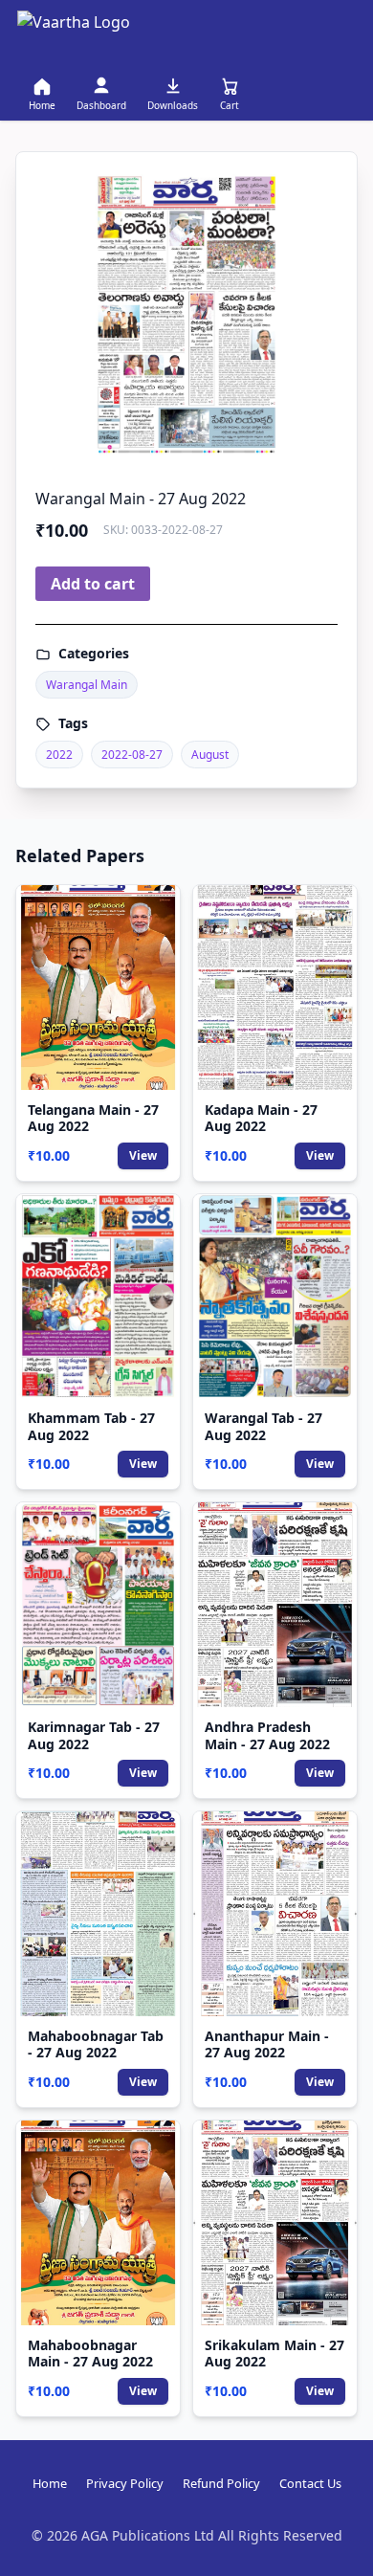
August (210, 755)
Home (50, 2483)
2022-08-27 (132, 755)
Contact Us (310, 2483)
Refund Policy (221, 2483)
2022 (59, 755)
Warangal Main (87, 685)
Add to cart (93, 584)
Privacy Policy (125, 2483)
